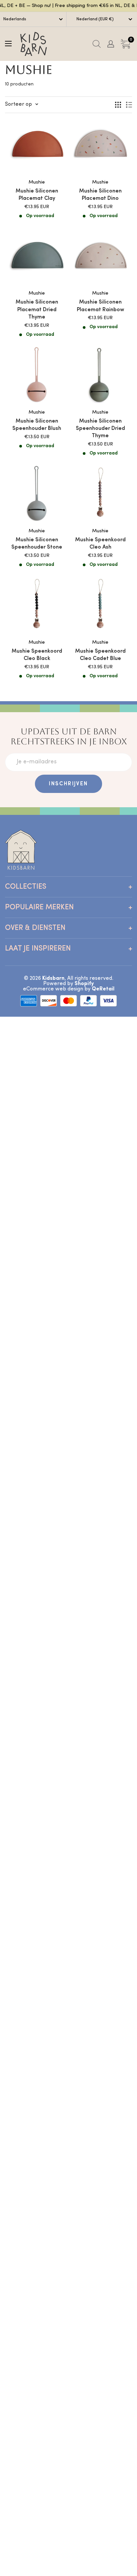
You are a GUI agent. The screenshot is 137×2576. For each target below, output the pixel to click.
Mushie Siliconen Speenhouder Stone (37, 544)
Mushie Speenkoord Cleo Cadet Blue (100, 655)
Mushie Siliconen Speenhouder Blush (37, 425)
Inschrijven (68, 784)
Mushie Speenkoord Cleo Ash (100, 544)
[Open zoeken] (97, 44)
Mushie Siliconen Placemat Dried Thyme (37, 310)
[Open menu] (8, 44)
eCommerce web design (53, 989)
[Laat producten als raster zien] (118, 105)
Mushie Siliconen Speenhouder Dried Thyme (100, 429)
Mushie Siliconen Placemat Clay (37, 195)
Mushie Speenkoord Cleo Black (37, 655)
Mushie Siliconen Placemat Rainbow (100, 306)
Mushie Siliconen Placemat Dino (100, 195)
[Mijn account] (111, 44)
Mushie (37, 182)
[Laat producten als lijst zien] (129, 105)
